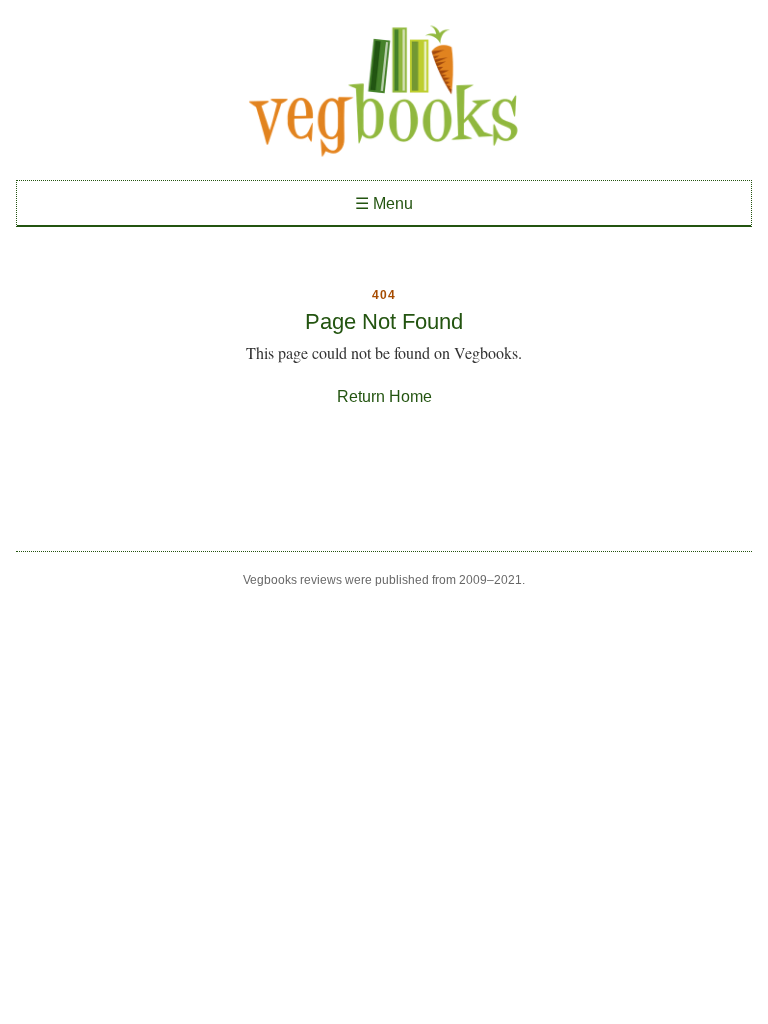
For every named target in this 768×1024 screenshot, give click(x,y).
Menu (384, 203)
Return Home (384, 396)
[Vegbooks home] (384, 91)
